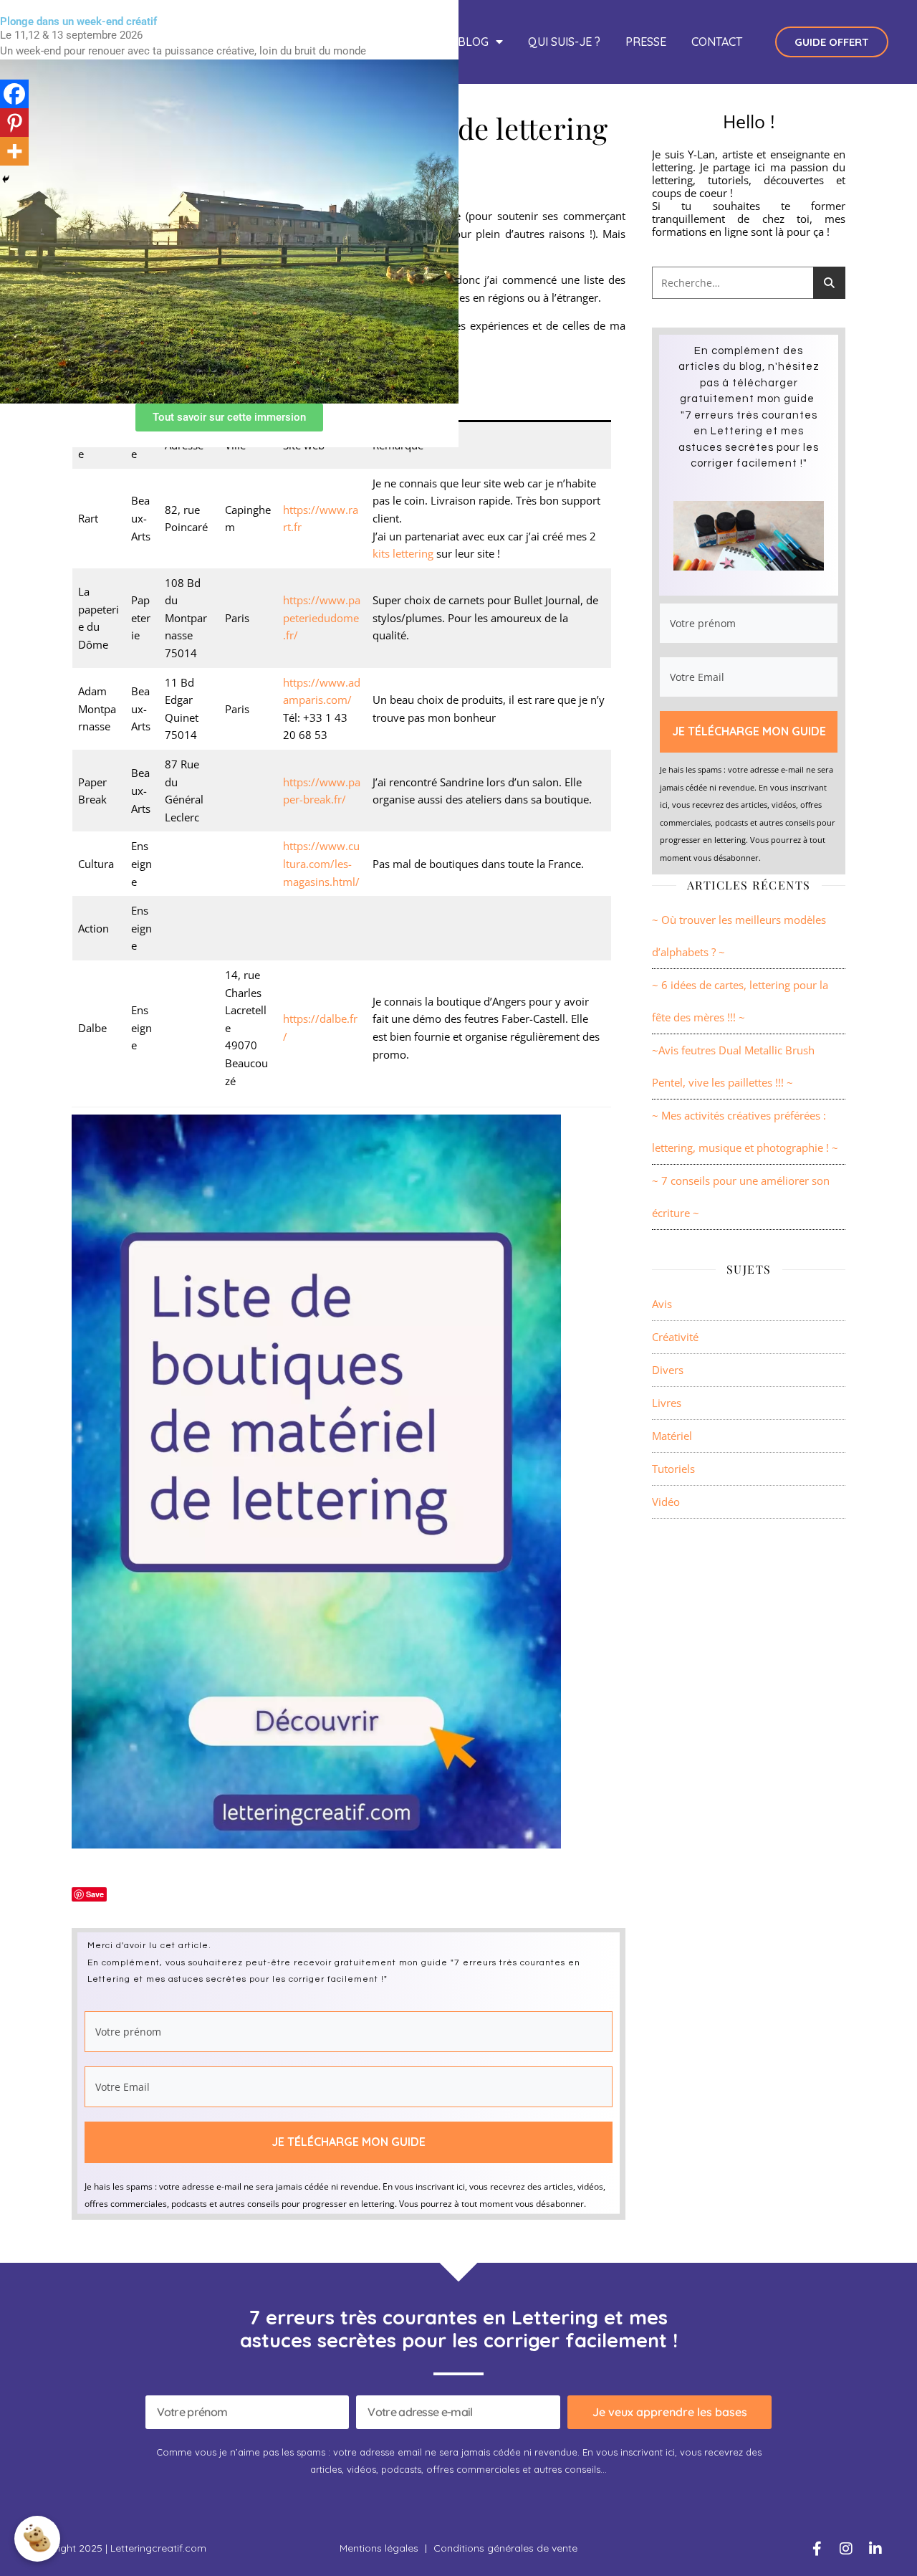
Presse (646, 42)
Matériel (672, 1436)
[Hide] (6, 179)
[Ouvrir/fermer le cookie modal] (37, 2539)
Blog (473, 42)
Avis (662, 1304)
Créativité (675, 1337)
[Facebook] (14, 94)
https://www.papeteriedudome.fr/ (322, 617)
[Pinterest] (14, 123)
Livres (667, 1403)
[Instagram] (846, 2549)
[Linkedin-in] (875, 2549)
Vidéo (666, 1502)
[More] (14, 151)
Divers (668, 1370)
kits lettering (403, 553)
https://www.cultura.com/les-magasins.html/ (321, 863)
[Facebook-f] (817, 2549)
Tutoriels (673, 1469)
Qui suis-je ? (564, 42)
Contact (717, 42)
